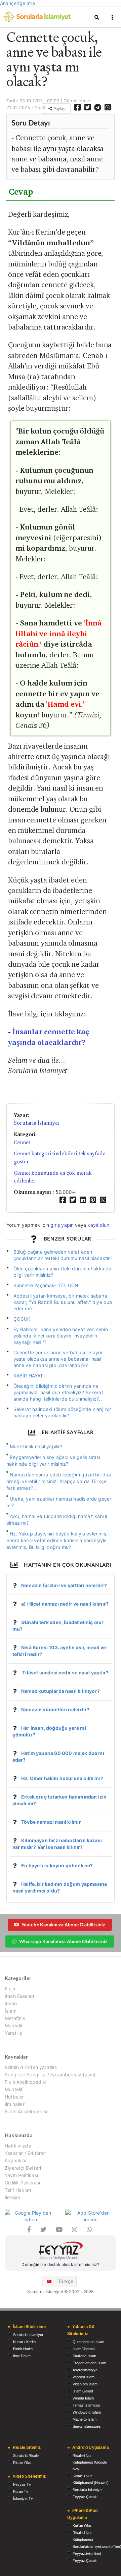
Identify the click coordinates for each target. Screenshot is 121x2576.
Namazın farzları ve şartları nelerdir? (64, 1585)
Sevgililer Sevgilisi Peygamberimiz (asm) (50, 2075)
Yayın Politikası (21, 2175)
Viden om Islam (85, 2384)
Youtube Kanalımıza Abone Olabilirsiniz (63, 1925)
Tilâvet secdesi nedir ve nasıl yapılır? (65, 1673)
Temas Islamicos (86, 2405)
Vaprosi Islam (84, 2377)
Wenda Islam (83, 2398)
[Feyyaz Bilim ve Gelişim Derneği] (61, 2251)
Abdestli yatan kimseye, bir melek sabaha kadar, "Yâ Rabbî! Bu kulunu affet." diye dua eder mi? (63, 1302)
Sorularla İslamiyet (36, 1123)
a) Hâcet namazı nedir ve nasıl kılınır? (65, 1604)
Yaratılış (13, 2033)
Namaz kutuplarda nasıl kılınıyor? (61, 1691)
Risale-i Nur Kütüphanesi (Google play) (90, 2462)
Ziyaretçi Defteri (23, 2168)
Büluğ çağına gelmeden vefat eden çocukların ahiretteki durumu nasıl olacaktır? (63, 1255)
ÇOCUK (22, 1319)
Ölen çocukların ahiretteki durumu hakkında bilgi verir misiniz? (63, 1272)
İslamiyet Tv (23, 2498)
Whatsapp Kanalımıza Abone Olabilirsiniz (63, 1941)
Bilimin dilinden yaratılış (31, 2067)
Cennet (22, 1142)
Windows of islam (87, 2412)
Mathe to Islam (85, 2419)
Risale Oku (22, 2463)
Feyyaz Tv (22, 2484)
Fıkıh (10, 1989)
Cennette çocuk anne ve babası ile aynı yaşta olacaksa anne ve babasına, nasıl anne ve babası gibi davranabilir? (58, 1359)
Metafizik (15, 2018)
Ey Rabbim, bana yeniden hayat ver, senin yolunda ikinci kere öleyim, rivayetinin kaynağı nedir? (61, 1336)
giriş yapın (62, 1225)
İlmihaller (15, 2104)
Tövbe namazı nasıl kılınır (51, 1822)
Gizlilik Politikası (22, 2183)
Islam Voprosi (84, 2349)
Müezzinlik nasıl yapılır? (36, 1446)
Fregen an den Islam (89, 2363)
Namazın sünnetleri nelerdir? (55, 1709)
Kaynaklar (16, 2160)
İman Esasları (19, 1996)
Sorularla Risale (26, 2456)
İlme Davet (22, 2356)
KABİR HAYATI (29, 1376)
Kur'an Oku (82, 2526)
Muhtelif (14, 2026)
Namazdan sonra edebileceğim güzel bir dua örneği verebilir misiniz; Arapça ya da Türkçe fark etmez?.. (59, 1481)
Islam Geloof (83, 2391)
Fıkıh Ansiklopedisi (25, 2082)
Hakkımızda (18, 2146)
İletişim (12, 2197)
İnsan (11, 2003)
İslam (11, 2011)
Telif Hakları (18, 2190)
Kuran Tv (21, 2491)
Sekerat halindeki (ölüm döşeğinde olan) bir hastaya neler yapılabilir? (62, 1412)
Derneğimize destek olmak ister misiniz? (60, 2264)
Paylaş (58, 109)
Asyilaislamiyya (85, 2370)
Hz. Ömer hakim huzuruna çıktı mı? (62, 1778)
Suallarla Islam (84, 2356)
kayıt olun (98, 1225)
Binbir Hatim (23, 2349)
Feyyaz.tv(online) (87, 2554)
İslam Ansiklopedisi (26, 2111)
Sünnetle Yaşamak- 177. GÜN (46, 1285)
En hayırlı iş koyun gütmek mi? (57, 1865)
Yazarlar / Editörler (26, 2153)
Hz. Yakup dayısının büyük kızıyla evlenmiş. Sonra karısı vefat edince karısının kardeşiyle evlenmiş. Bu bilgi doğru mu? (57, 1540)
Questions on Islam (88, 2342)
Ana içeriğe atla (17, 3)
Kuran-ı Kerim (24, 2342)
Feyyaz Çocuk (85, 2497)
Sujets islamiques (87, 2426)
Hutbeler (14, 2097)
